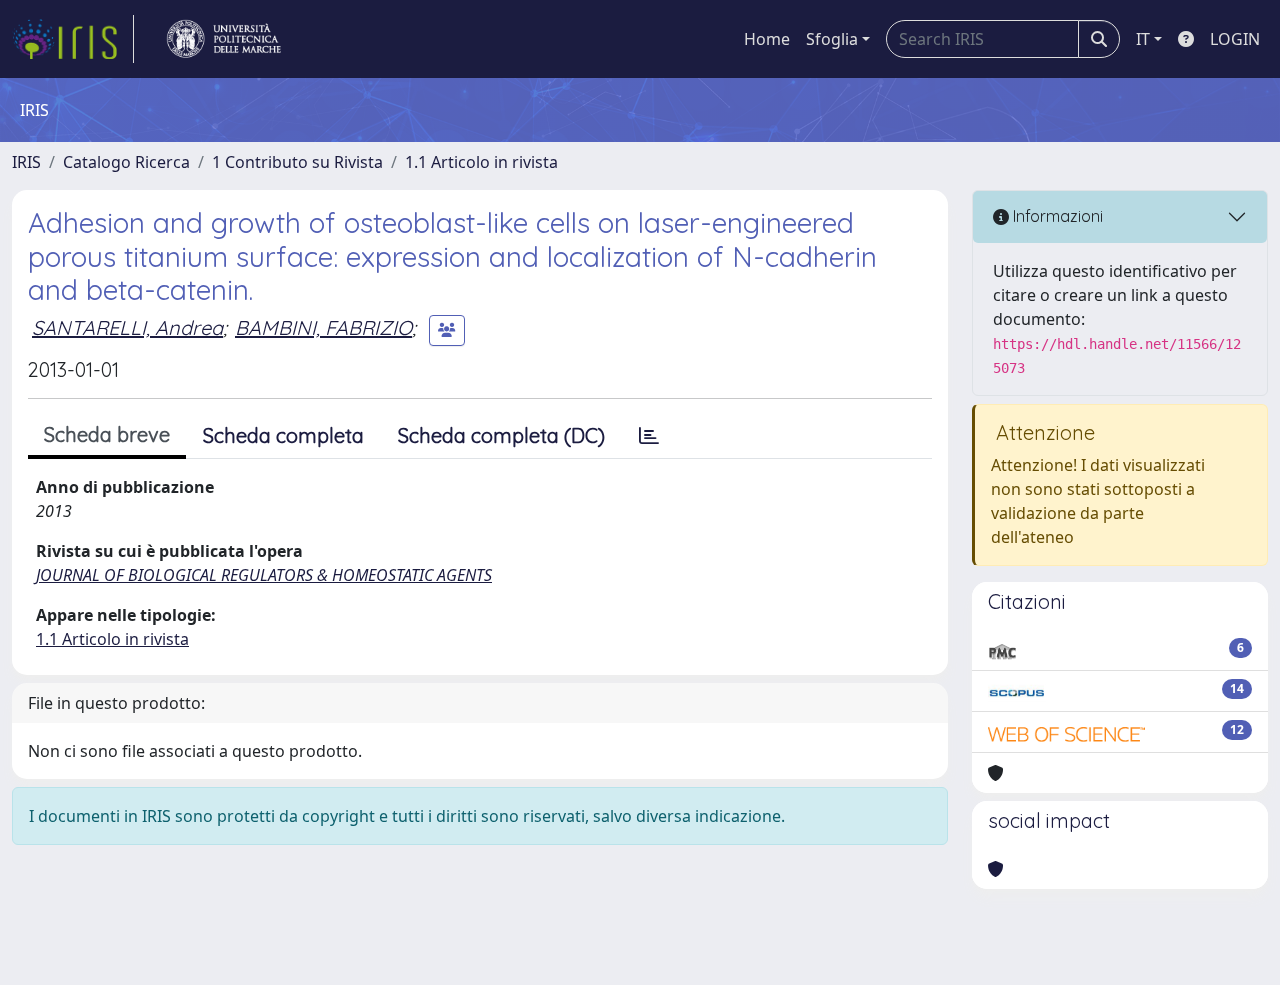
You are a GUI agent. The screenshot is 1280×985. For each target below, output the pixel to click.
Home (767, 39)
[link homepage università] (224, 39)
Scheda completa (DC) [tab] (501, 435)
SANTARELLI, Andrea (127, 327)
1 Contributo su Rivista (297, 162)
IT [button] (1143, 39)
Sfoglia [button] (832, 39)
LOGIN (1235, 39)
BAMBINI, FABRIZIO (323, 327)
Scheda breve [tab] (107, 434)
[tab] (649, 436)
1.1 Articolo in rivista (481, 162)
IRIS (26, 162)
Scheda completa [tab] (283, 435)
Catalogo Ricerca (126, 162)
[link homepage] (73, 39)
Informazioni (1056, 216)
